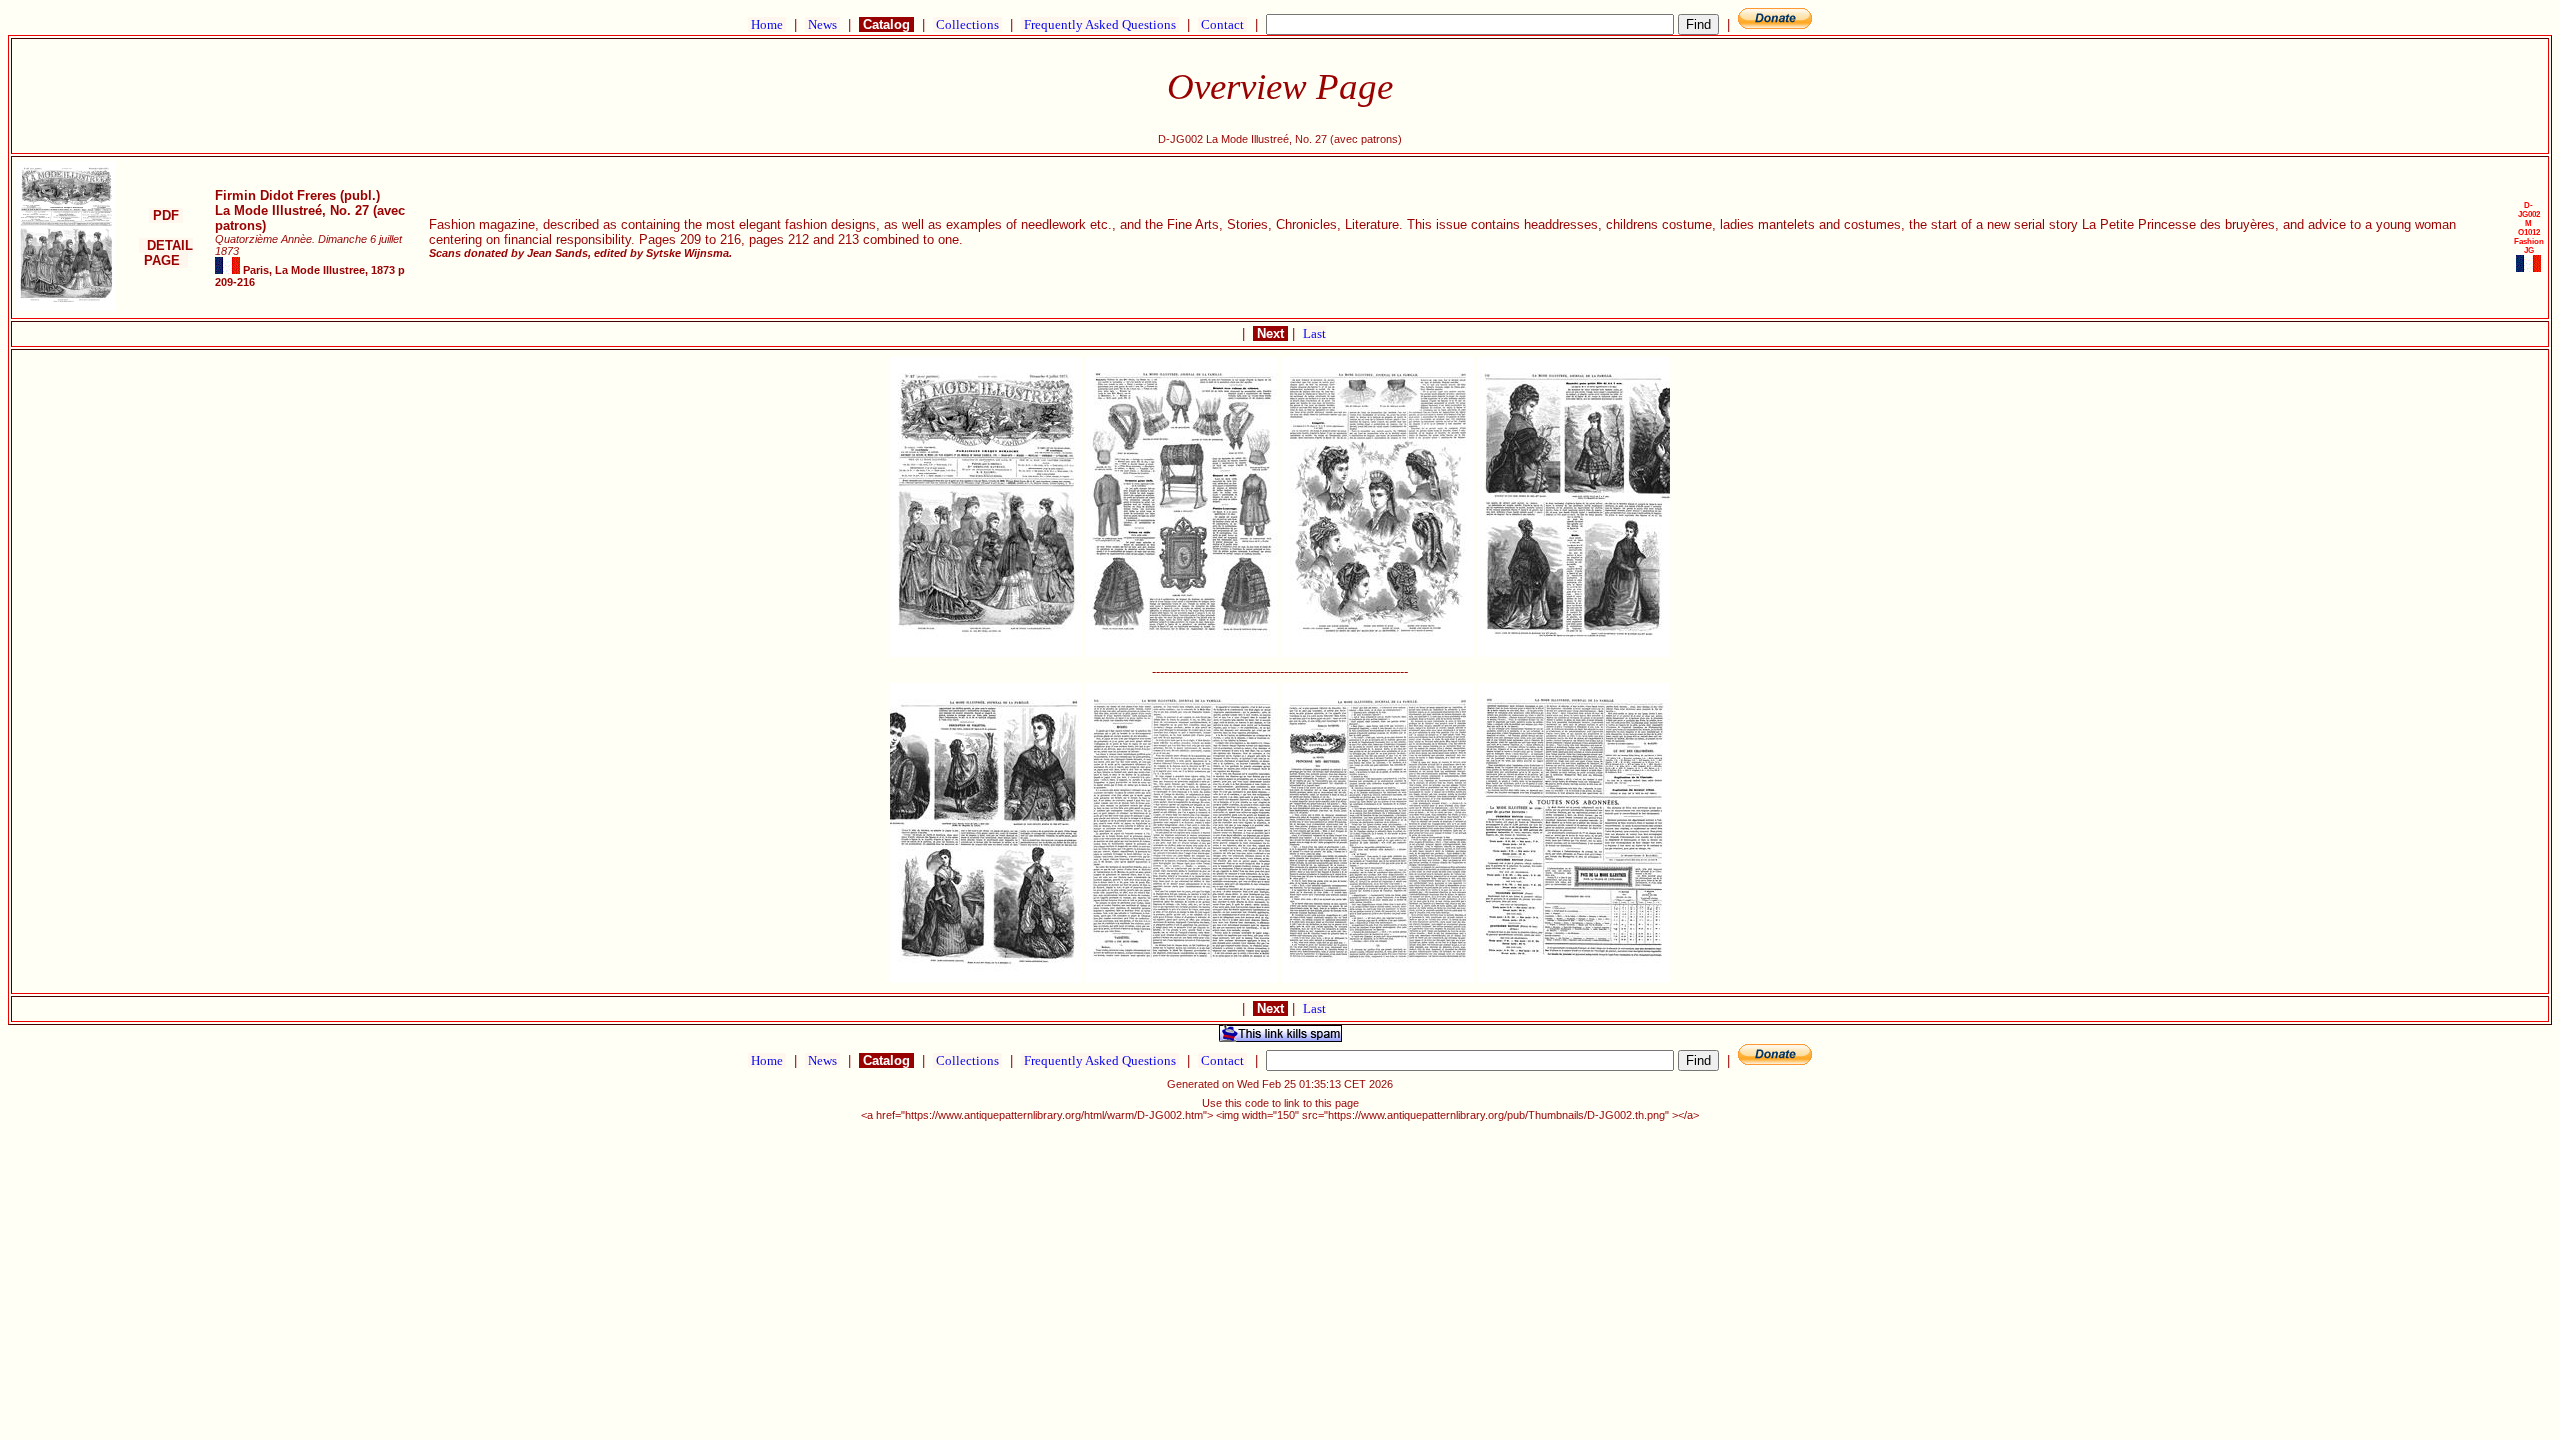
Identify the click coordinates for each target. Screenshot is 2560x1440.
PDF (166, 215)
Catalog (886, 24)
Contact (1222, 24)
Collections (967, 24)
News (822, 24)
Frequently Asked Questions (1100, 24)
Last (1314, 333)
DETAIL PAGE (166, 253)
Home (767, 24)
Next (1270, 333)
